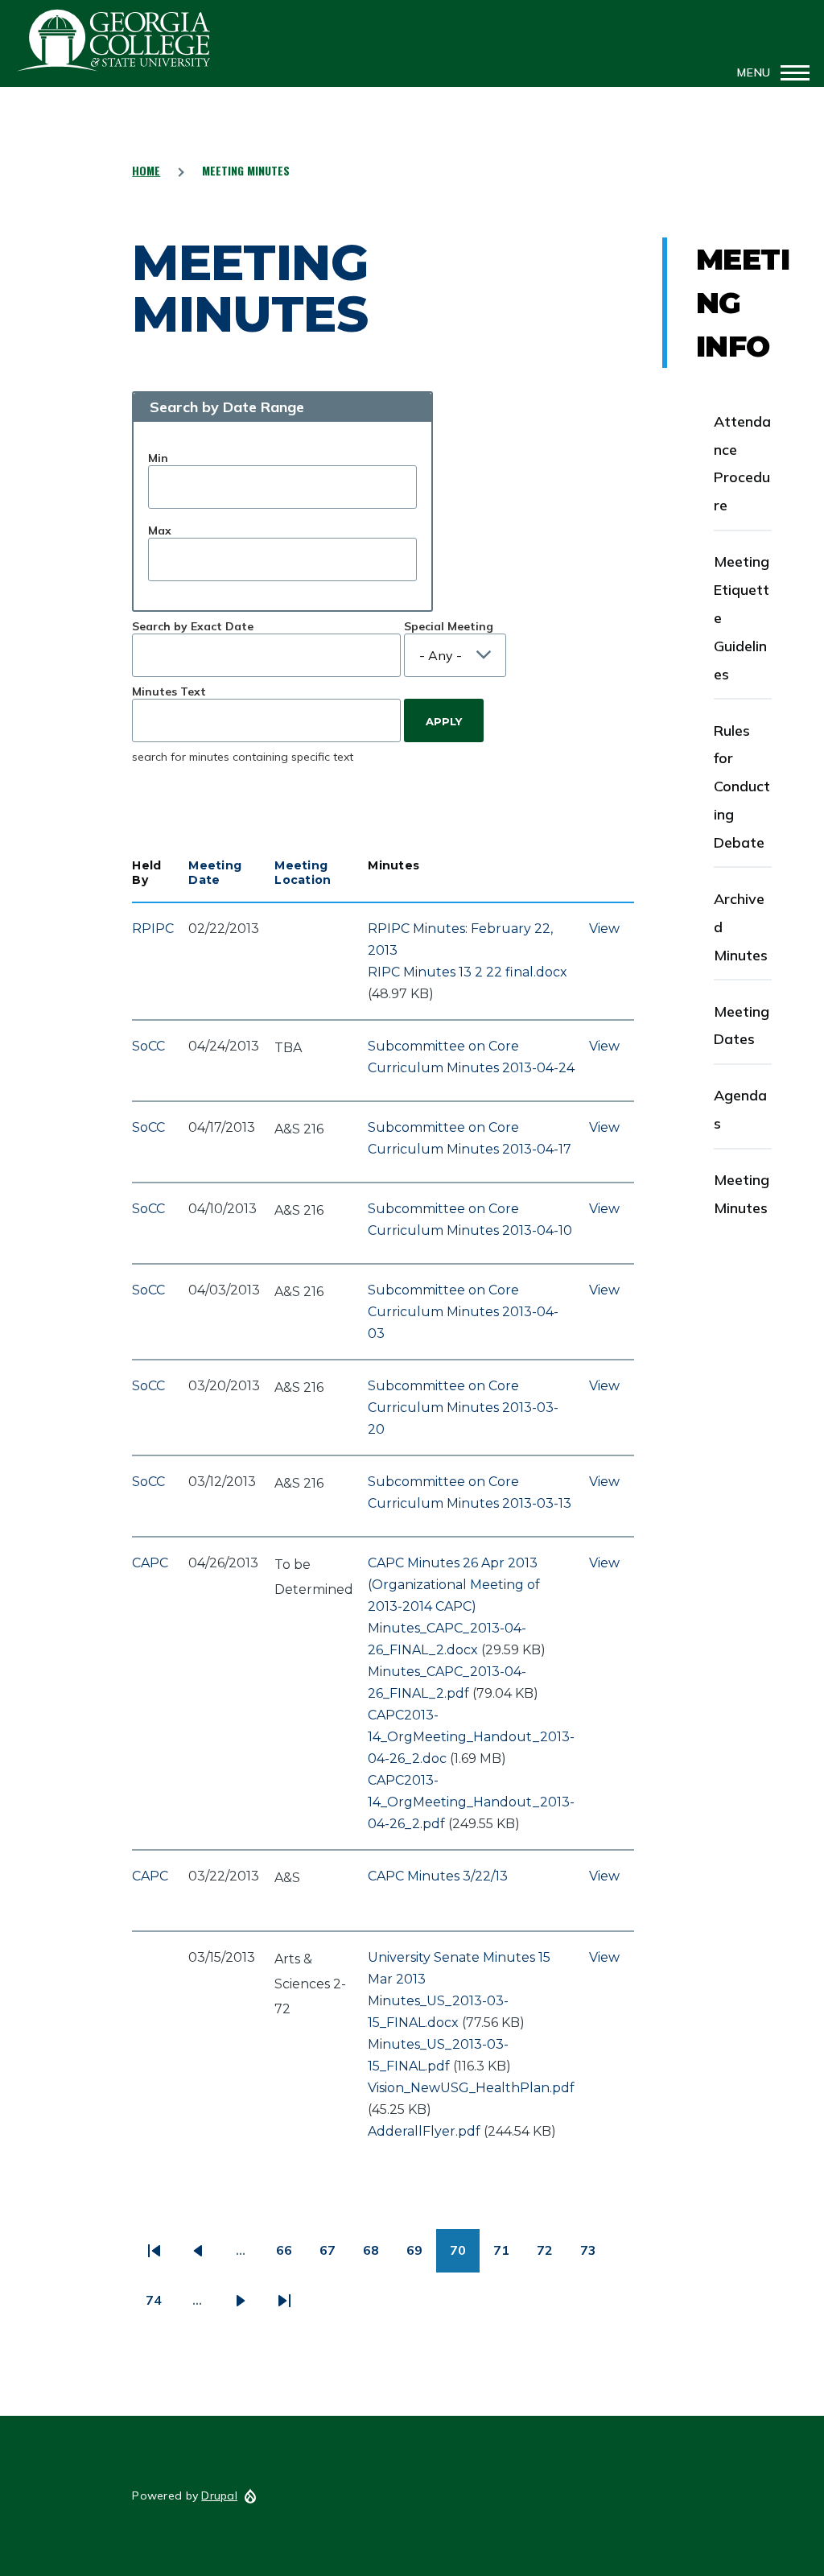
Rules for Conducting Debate (742, 787)
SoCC (148, 1046)
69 (421, 2256)
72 (552, 2256)
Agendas (740, 1109)
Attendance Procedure (742, 464)
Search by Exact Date (193, 626)
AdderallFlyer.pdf (424, 2131)
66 (291, 2256)
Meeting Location (303, 873)
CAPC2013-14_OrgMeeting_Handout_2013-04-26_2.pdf (471, 1802)
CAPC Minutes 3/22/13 (438, 1876)
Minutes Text (169, 691)
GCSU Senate (114, 40)
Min (158, 458)
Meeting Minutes (742, 1194)
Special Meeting (449, 626)
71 (508, 2256)
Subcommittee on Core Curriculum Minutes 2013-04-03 (463, 1312)
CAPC (150, 1563)
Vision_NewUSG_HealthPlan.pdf (471, 2088)
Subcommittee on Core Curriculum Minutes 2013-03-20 (463, 1408)
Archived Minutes (741, 927)
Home (146, 170)
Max (160, 530)
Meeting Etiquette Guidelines (742, 618)
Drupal (219, 2495)
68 (378, 2256)
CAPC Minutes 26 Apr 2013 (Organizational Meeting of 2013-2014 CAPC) (454, 1585)
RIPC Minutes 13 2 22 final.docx (468, 972)
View (604, 929)
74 (161, 2306)
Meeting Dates (742, 1026)
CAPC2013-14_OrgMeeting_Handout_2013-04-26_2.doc (471, 1737)
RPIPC (153, 929)
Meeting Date (215, 873)
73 (595, 2256)
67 (334, 2256)
